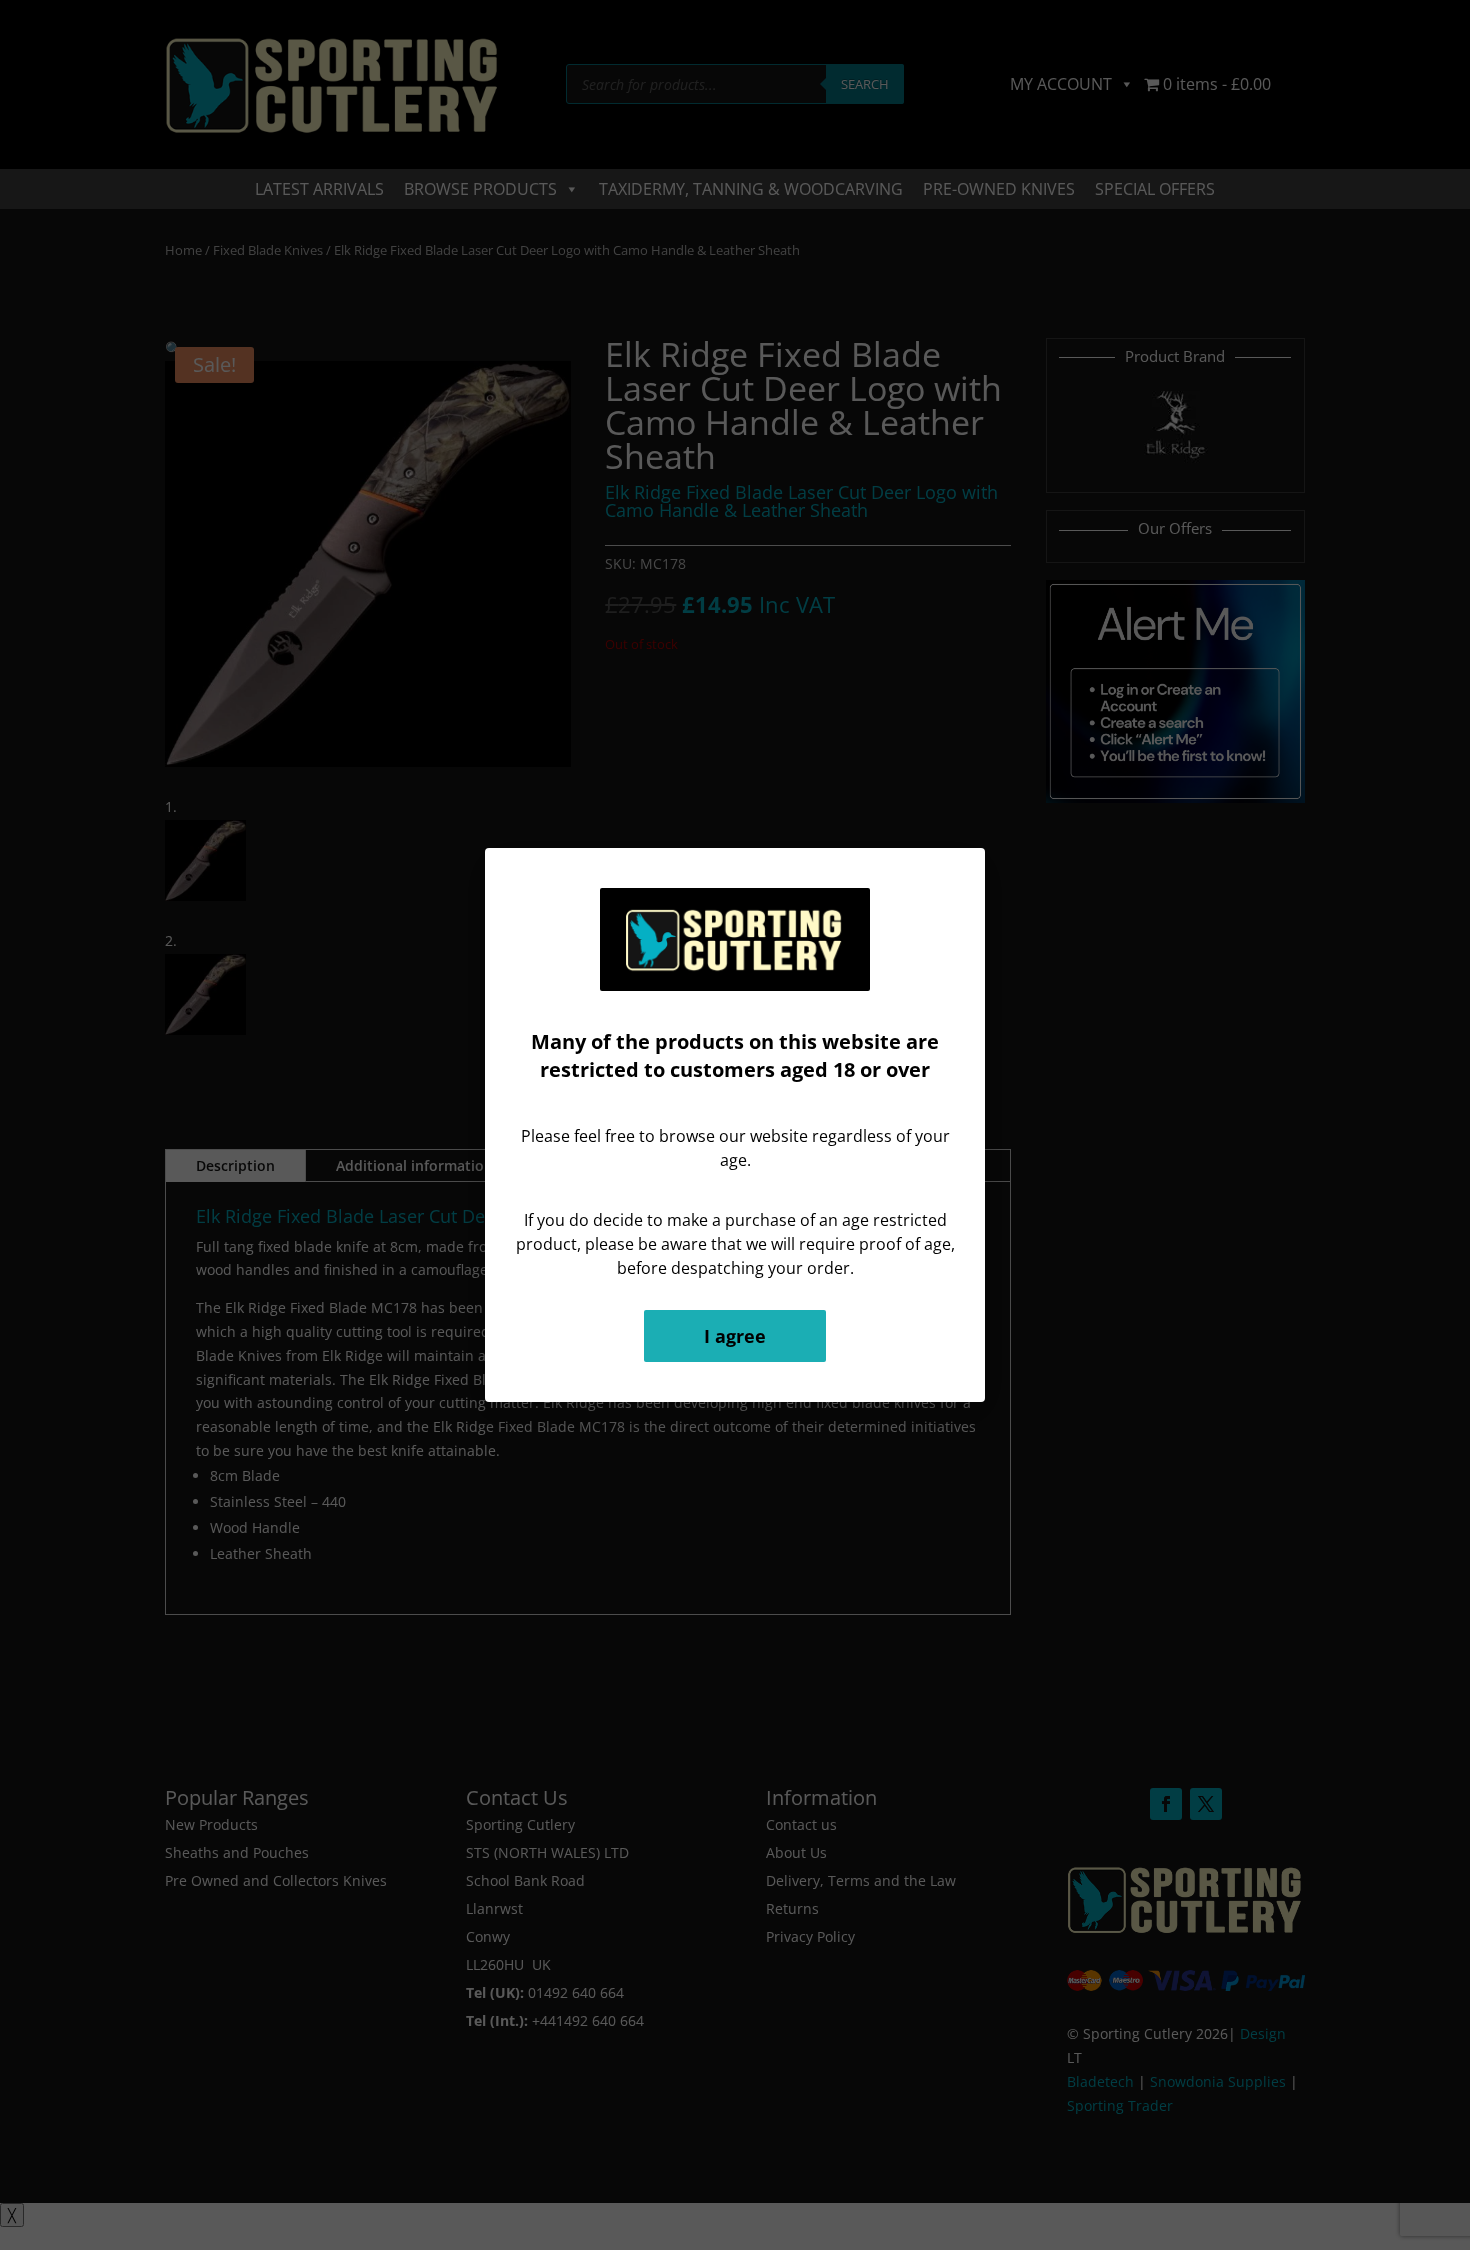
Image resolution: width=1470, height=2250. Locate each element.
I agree (735, 1336)
